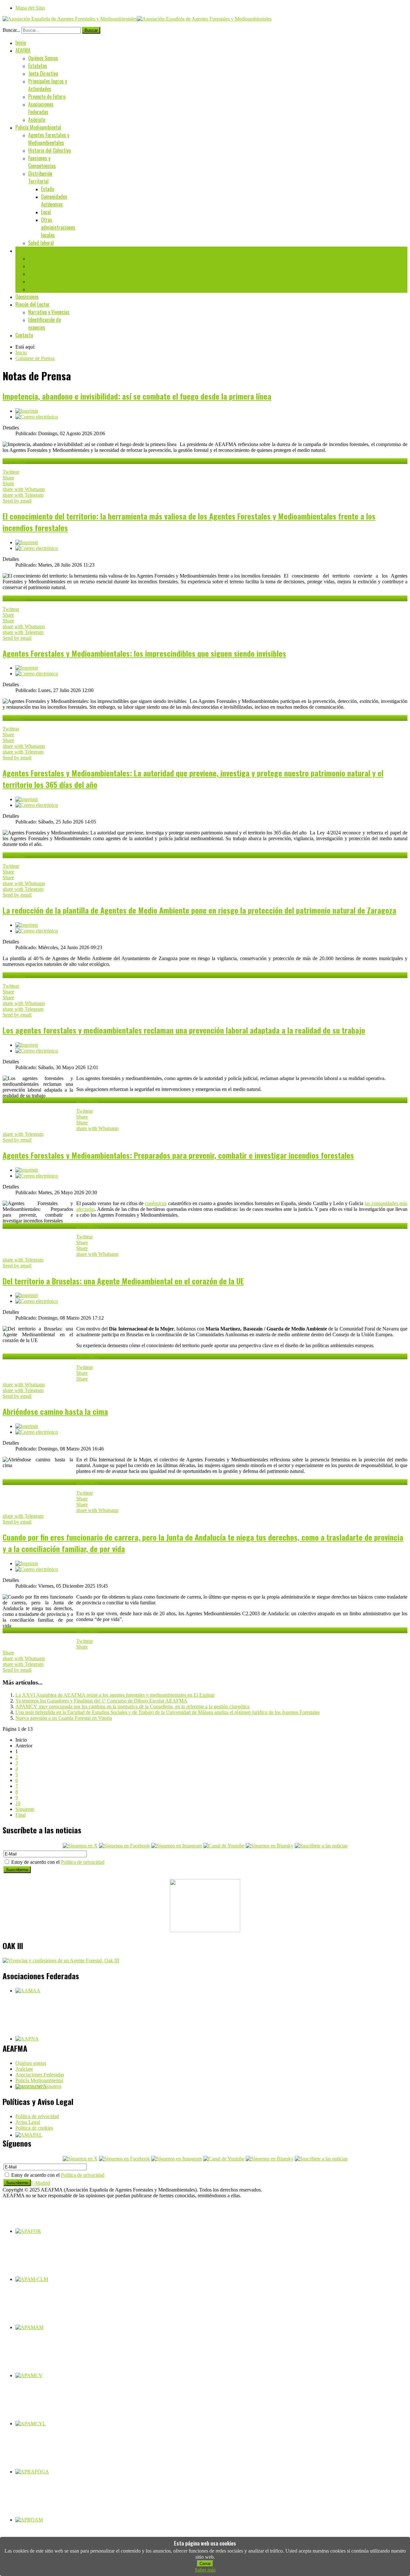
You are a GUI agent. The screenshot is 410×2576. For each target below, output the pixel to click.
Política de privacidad (83, 1862)
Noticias (36, 274)
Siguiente (25, 1809)
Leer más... (14, 461)
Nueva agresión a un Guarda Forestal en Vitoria (64, 1718)
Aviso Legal (28, 2122)
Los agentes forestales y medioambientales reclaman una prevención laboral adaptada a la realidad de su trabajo (184, 1030)
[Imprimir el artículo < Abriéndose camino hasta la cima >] (27, 1426)
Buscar (91, 30)
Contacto (24, 335)
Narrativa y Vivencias (49, 312)
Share (8, 478)
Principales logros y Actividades (48, 85)
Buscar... (11, 30)
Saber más (205, 2570)
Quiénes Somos (43, 58)
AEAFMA (23, 50)
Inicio (21, 43)
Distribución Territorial (40, 177)
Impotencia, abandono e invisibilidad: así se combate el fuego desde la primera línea (137, 396)
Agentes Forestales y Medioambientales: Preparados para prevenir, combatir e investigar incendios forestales (178, 1155)
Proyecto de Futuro (47, 97)
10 (18, 1803)
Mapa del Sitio (30, 8)
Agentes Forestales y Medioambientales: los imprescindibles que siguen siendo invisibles (144, 653)
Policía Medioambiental (38, 127)
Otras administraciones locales (58, 227)
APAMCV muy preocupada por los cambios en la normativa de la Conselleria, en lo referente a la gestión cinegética (132, 1706)
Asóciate (37, 120)
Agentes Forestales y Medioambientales (49, 139)
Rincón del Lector (33, 304)
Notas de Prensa (44, 266)
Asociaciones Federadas (41, 108)
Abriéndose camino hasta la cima (55, 1411)
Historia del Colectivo (49, 150)
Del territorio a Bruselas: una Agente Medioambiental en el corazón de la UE (123, 1281)
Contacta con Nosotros (38, 2086)
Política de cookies (34, 2128)
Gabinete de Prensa (34, 250)
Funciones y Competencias (42, 162)
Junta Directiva (43, 73)
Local (46, 212)
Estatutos (38, 66)
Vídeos (35, 289)
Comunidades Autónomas (54, 200)
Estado (48, 189)
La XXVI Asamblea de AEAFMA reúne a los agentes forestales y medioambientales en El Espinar (115, 1695)
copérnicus (156, 1203)
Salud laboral (41, 243)
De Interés (38, 281)
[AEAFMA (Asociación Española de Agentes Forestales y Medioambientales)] (137, 19)
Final (20, 1815)
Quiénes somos (31, 2063)
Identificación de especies (45, 324)
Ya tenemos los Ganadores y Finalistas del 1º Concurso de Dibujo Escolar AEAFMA (101, 1701)
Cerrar (205, 2564)
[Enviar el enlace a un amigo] (37, 417)
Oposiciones (27, 297)
